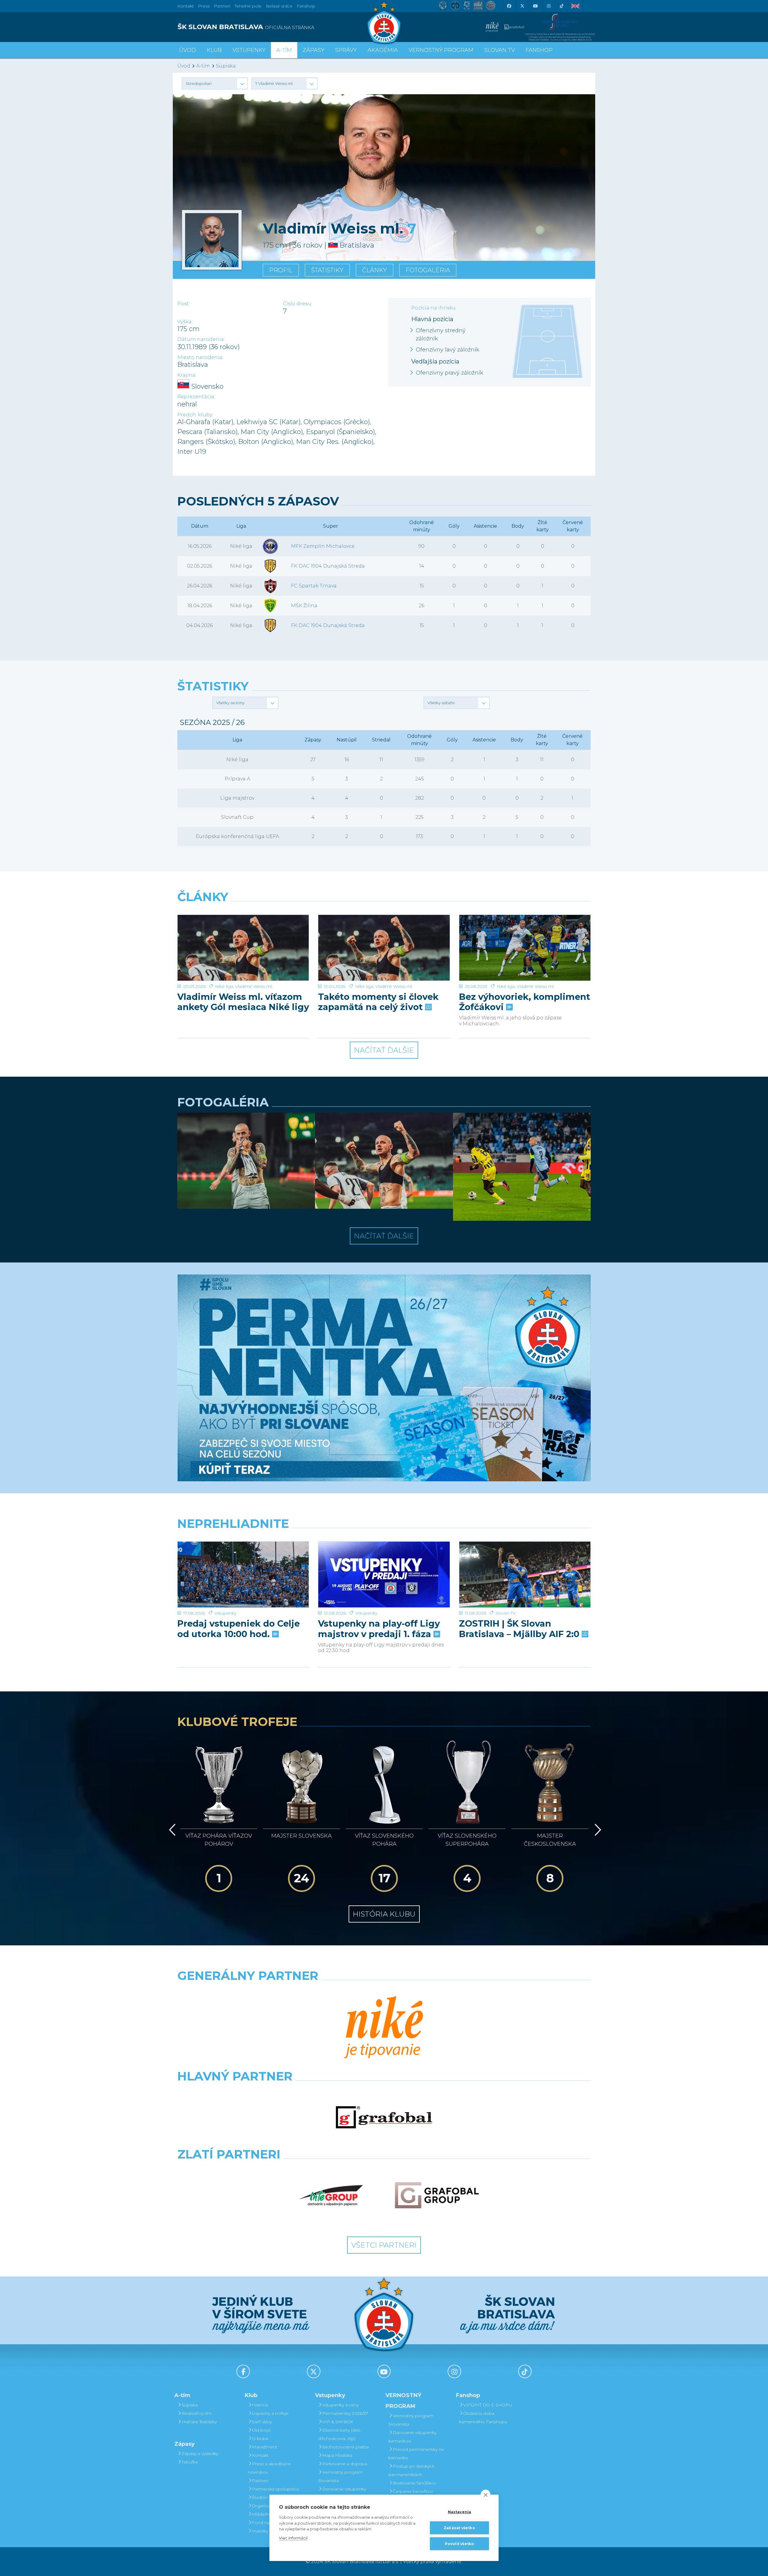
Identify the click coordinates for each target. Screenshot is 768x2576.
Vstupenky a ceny (340, 2405)
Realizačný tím (196, 2413)
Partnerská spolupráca (275, 2489)
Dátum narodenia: (201, 339)
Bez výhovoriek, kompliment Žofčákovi (525, 1002)
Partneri (260, 2481)
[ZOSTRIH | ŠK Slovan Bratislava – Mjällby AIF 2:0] (525, 1575)
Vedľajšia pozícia (435, 361)
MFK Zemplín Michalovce (323, 546)
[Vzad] (171, 1830)
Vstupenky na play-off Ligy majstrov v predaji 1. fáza (379, 1629)
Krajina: (187, 375)
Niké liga (224, 986)
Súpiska (226, 66)
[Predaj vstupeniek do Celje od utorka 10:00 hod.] (243, 1575)
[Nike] (384, 2028)
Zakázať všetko (459, 2528)
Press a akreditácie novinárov (269, 2468)
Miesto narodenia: (200, 357)
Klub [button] (214, 50)
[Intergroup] (331, 2195)
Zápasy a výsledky (200, 2454)
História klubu (384, 1914)
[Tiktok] (562, 6)
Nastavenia (460, 2512)
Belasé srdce (279, 6)
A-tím (203, 66)
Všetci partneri (384, 2245)
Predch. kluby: (195, 415)
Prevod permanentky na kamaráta (416, 2454)
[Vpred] (597, 1830)
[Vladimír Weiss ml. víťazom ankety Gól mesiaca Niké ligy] (243, 948)
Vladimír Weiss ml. (254, 986)
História (260, 2405)
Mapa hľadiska (337, 2455)
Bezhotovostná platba (345, 2447)
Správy (346, 50)
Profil (281, 270)
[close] (486, 2495)
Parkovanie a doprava (345, 2464)
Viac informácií (293, 2538)
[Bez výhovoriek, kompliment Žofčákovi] (525, 948)
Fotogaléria (428, 270)
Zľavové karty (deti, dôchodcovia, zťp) (339, 2434)
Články (375, 270)
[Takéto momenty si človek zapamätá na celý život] (384, 948)
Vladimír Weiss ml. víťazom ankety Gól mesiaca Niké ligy (243, 1002)
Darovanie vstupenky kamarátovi (342, 2493)
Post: (183, 304)
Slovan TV (506, 1613)
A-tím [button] (284, 50)
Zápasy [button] (313, 50)
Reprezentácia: (196, 397)
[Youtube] (535, 6)
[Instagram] (548, 6)
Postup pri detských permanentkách (412, 2470)
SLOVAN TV (499, 50)
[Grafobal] (384, 2117)
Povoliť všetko (460, 2544)
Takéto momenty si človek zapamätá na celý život (378, 1002)
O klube (260, 2439)
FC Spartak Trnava (314, 586)
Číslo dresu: (297, 304)
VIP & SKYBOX (338, 2422)
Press (204, 6)
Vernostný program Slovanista (340, 2476)
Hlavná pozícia (432, 319)
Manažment (265, 2447)
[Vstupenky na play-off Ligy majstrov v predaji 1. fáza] (384, 1575)
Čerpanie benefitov (413, 2491)
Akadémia (383, 50)
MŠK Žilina (304, 606)
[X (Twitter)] (522, 6)
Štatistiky (327, 270)
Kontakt (260, 2455)
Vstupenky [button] (249, 50)
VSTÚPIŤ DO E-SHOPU (488, 2405)
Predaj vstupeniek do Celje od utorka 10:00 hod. (238, 1629)
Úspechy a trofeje (270, 2413)
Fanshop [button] (539, 50)
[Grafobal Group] (437, 2195)
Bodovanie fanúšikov (414, 2483)
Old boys (261, 2430)
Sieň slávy (262, 2422)
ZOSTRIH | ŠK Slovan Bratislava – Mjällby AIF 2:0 (520, 1629)
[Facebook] (509, 6)
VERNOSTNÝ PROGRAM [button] (441, 50)
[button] (215, 83)
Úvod (187, 50)
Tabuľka (190, 2462)
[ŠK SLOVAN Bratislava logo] (384, 23)
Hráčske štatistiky (199, 2422)
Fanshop (306, 6)
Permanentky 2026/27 (345, 2413)
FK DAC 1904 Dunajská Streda (328, 566)
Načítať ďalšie (384, 1050)
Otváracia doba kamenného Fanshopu (483, 2418)
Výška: (185, 322)
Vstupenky (225, 1613)
